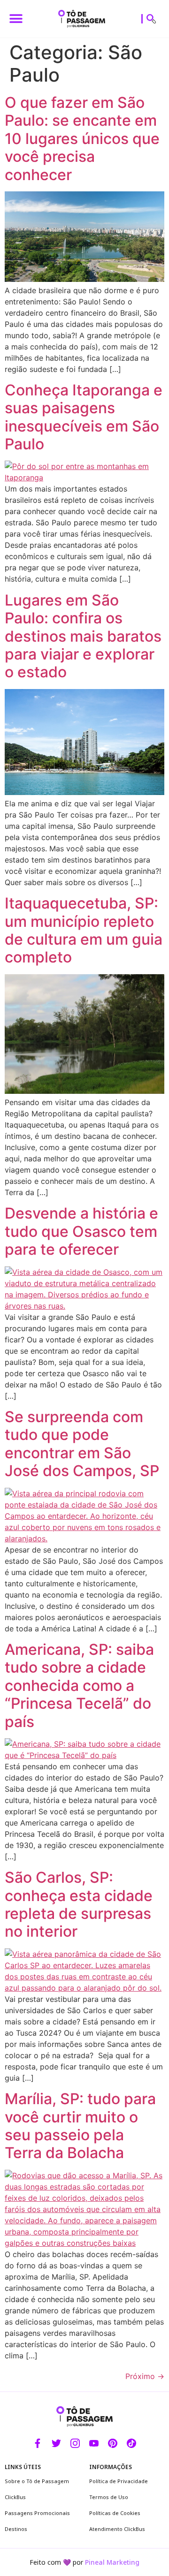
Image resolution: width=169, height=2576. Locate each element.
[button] (16, 19)
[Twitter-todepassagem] (56, 2443)
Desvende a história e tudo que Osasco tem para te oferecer (81, 1231)
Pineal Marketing (112, 2562)
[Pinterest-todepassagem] (113, 2443)
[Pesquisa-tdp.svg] (151, 19)
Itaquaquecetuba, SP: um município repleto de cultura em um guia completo (84, 930)
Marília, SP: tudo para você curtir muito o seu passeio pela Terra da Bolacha (80, 2126)
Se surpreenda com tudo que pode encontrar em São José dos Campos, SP (82, 1444)
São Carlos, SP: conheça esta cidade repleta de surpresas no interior (79, 1904)
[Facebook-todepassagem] (38, 2443)
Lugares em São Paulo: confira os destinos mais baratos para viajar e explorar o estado (83, 636)
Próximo (145, 2376)
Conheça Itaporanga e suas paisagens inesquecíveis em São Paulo (84, 417)
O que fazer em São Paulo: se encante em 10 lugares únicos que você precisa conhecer (82, 139)
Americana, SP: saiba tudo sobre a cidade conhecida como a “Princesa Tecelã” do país (79, 1686)
